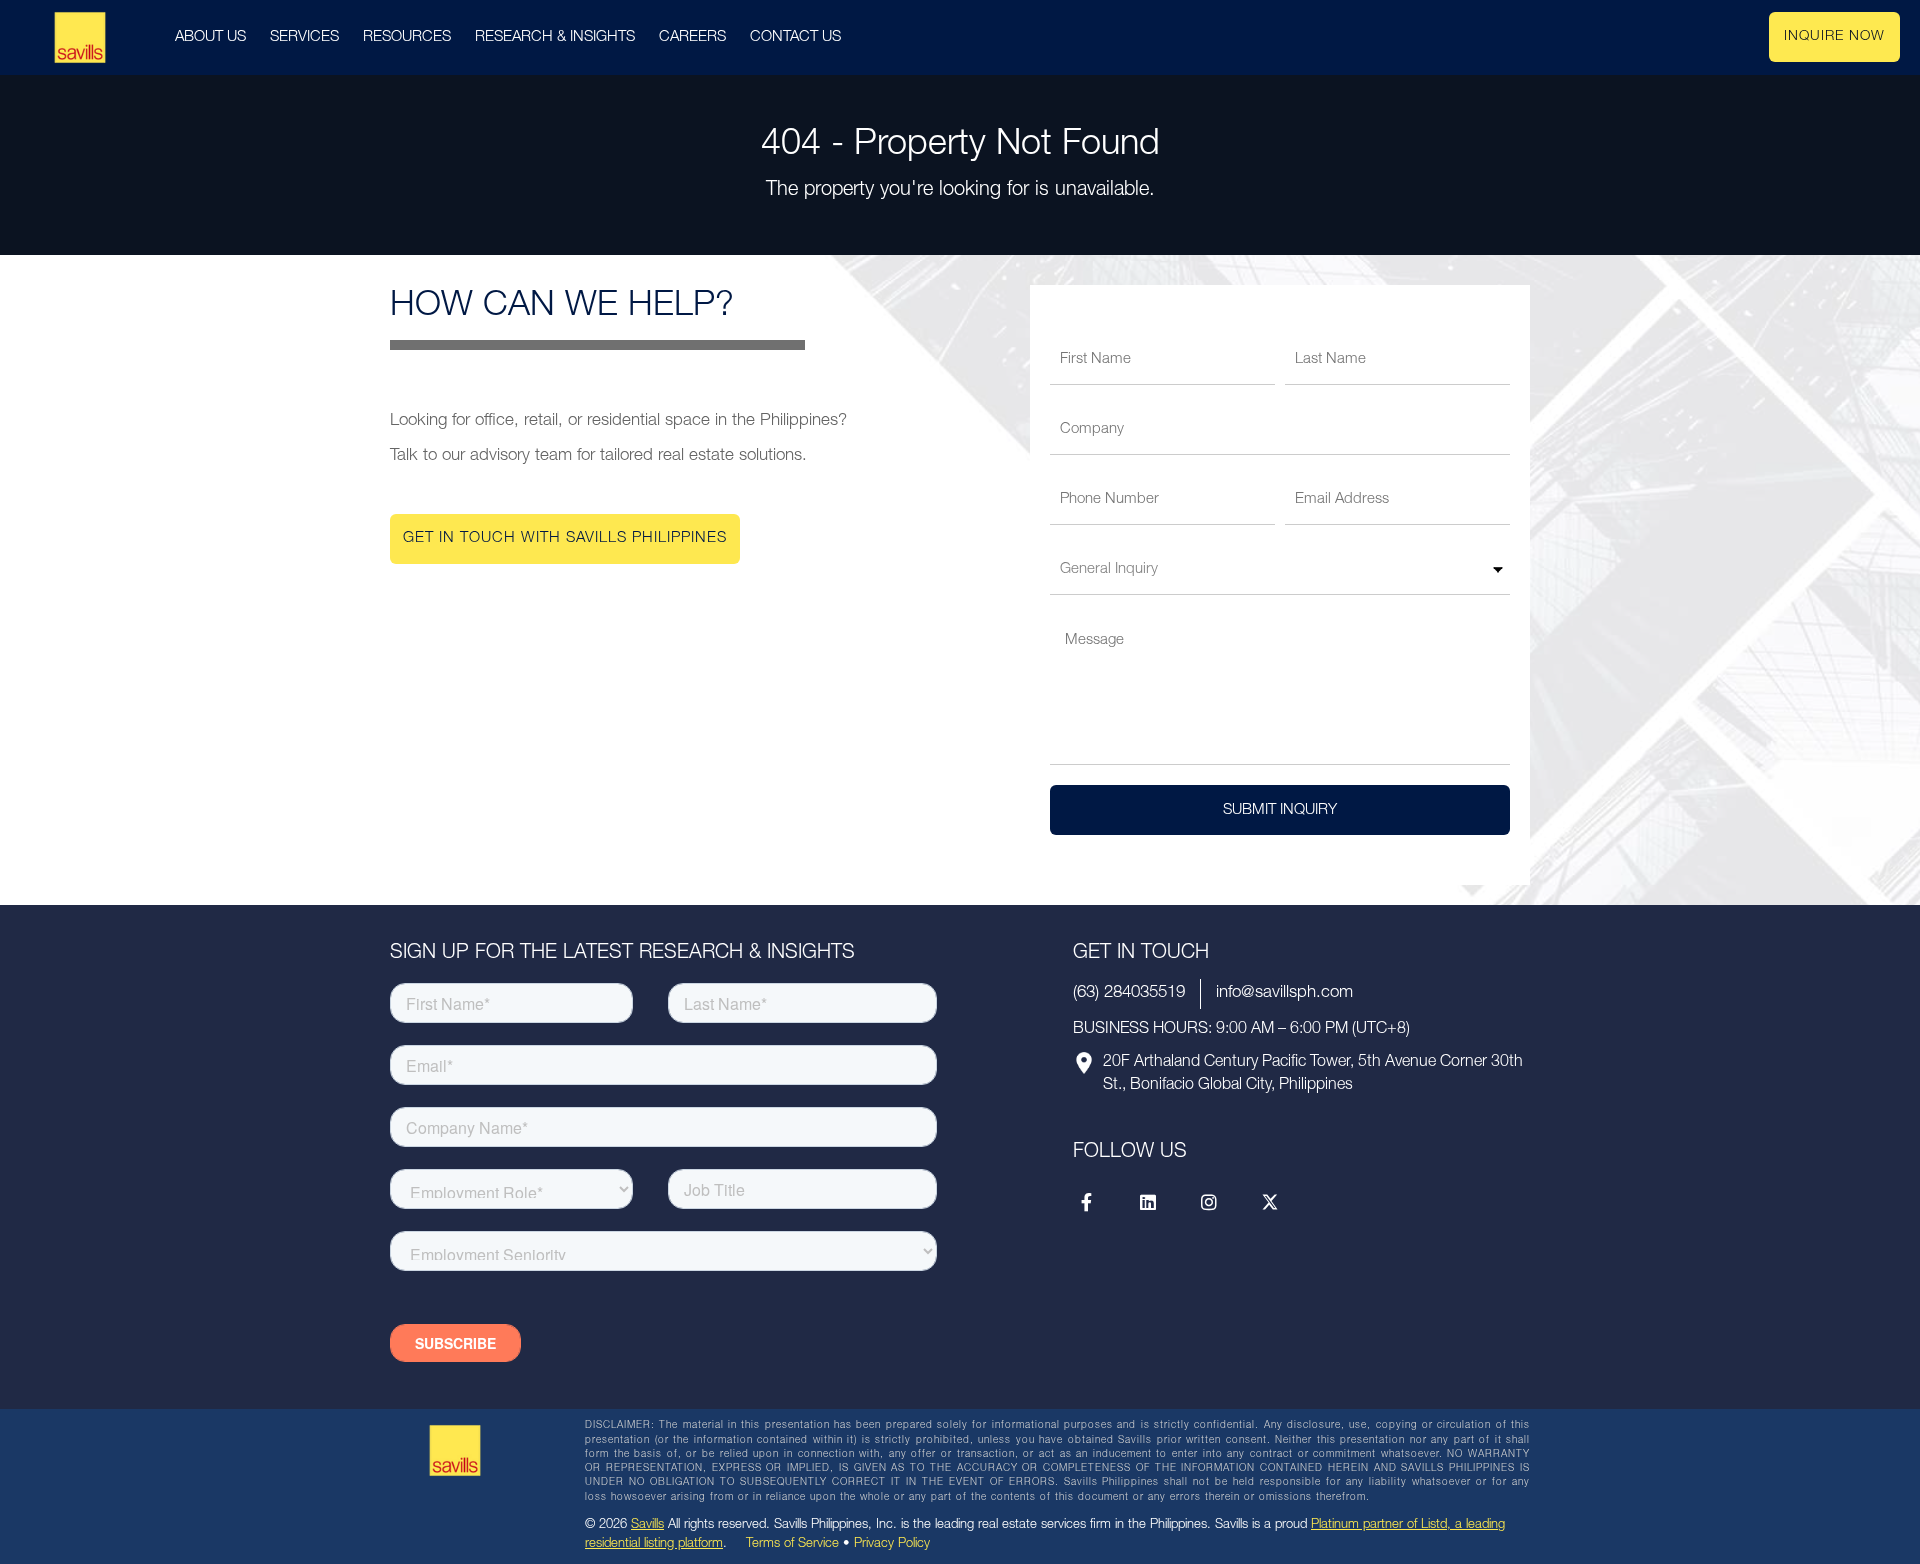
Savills (647, 1525)
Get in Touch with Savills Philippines (565, 538)
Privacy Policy (892, 1544)
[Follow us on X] (1270, 1202)
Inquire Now (1834, 37)
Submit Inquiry (1280, 810)
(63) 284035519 (1129, 993)
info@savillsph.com (1284, 993)
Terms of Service (792, 1544)
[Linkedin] (1148, 1202)
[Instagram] (1209, 1202)
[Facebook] (1087, 1202)
